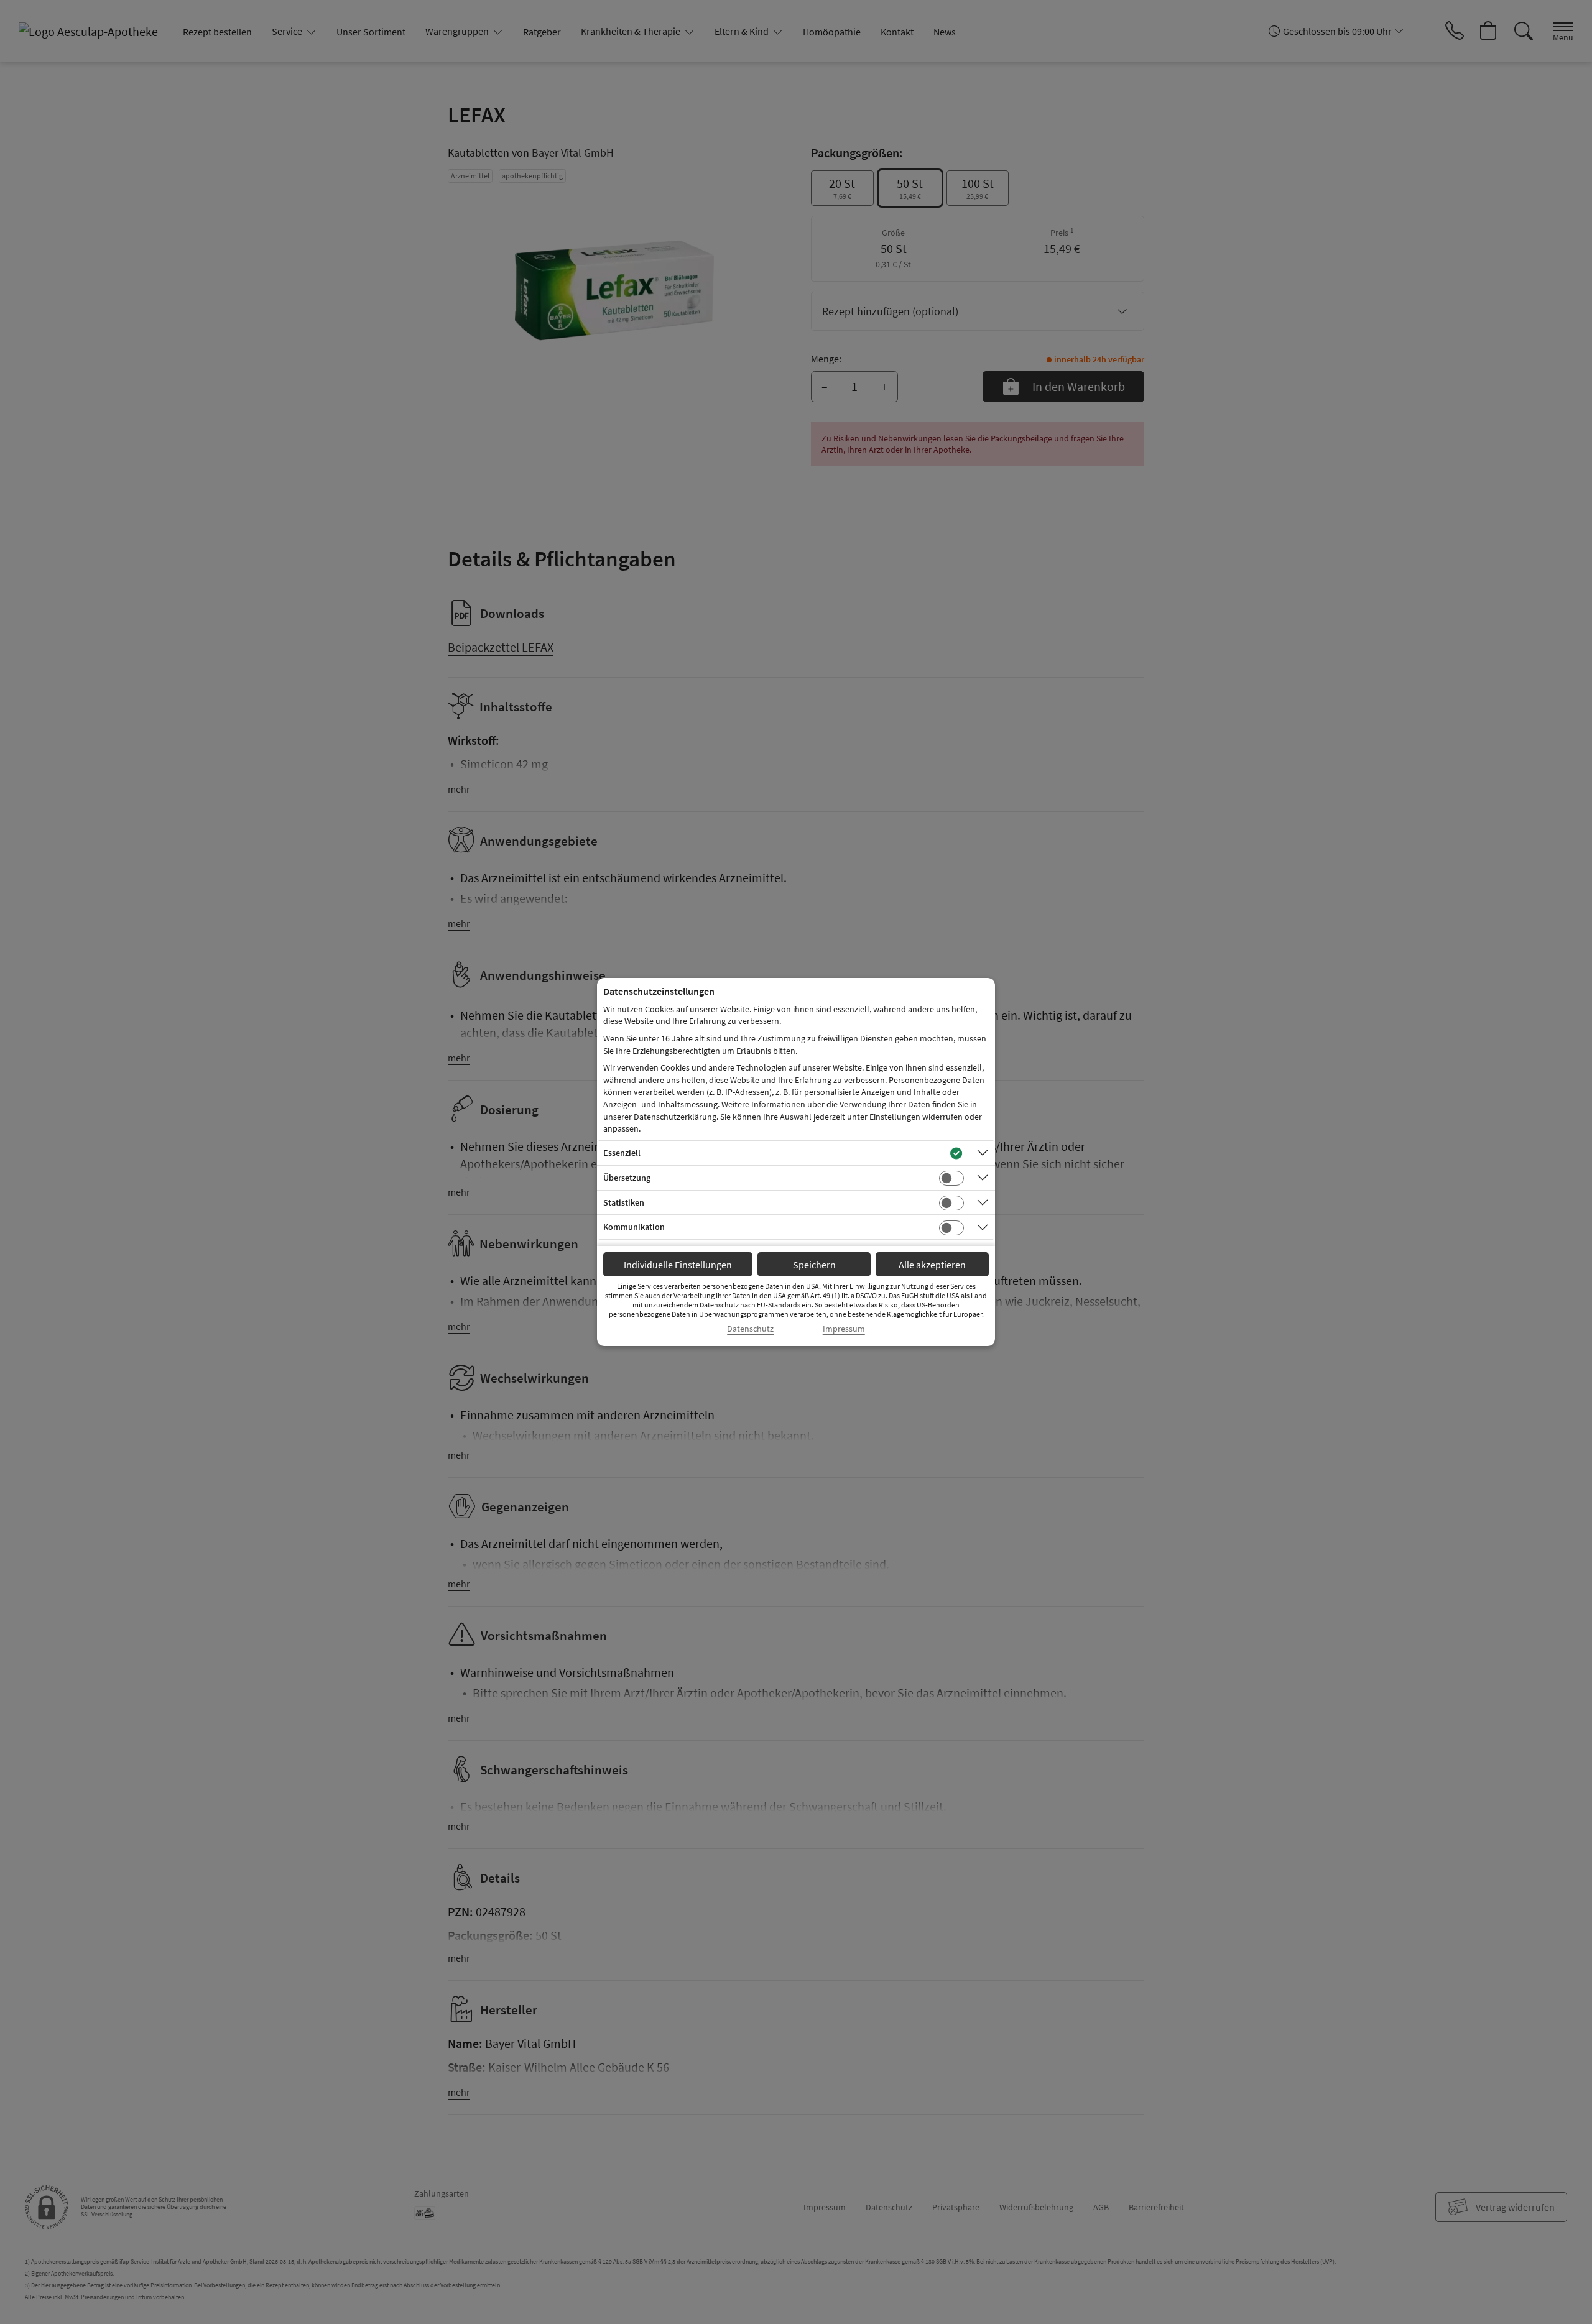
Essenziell (622, 1153)
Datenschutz (750, 1329)
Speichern (814, 1265)
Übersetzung (627, 1178)
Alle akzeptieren (932, 1265)
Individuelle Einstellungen (678, 1265)
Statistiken (624, 1202)
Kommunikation (634, 1227)
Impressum (844, 1329)
